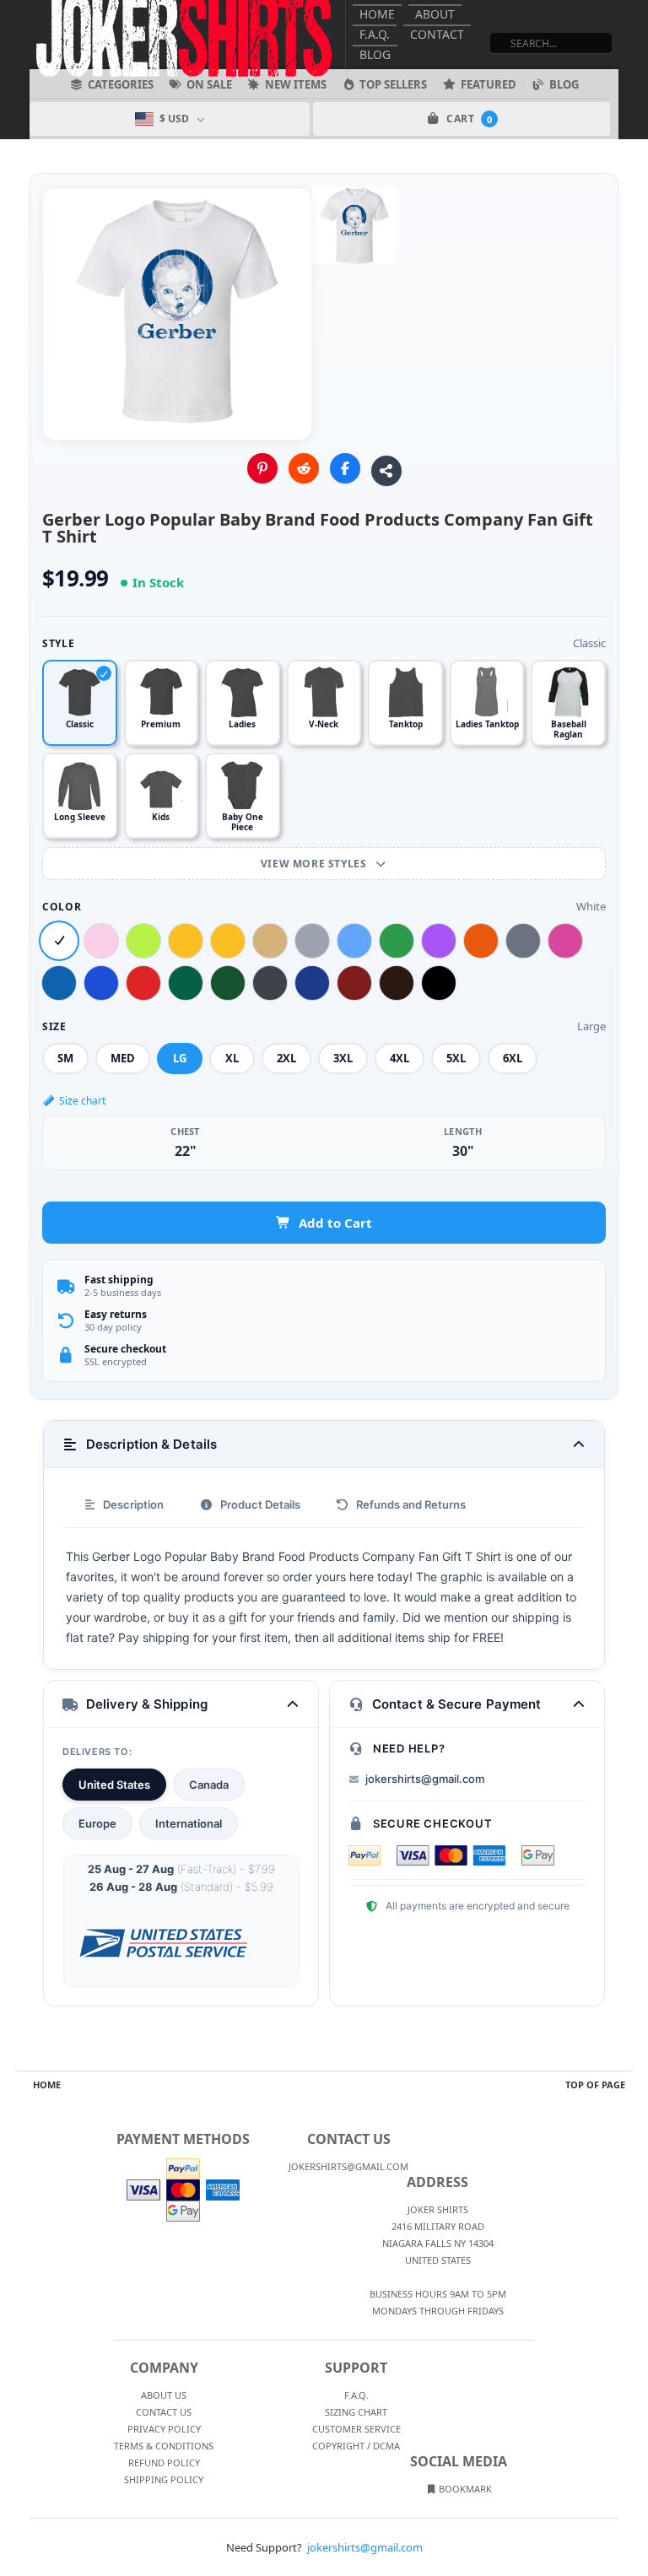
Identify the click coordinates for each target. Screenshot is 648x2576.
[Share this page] (386, 471)
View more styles (315, 864)
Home (377, 14)
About (435, 14)
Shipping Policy (164, 2479)
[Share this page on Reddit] (304, 468)
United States (114, 1785)
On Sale (209, 84)
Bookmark (464, 2489)
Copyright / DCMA (356, 2446)
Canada (209, 1785)
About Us (164, 2395)
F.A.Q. (375, 34)
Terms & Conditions (164, 2446)
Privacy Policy (164, 2429)
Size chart (82, 1101)
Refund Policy (164, 2463)
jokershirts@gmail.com (425, 1779)
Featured (489, 84)
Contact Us (164, 2412)
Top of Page (595, 2085)
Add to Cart (335, 1223)
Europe (97, 1823)
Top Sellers (393, 84)
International (189, 1823)
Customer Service (356, 2429)
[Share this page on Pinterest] (262, 468)
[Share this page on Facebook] (345, 468)
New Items (296, 84)
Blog (375, 54)
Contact (437, 34)
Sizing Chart (356, 2412)
